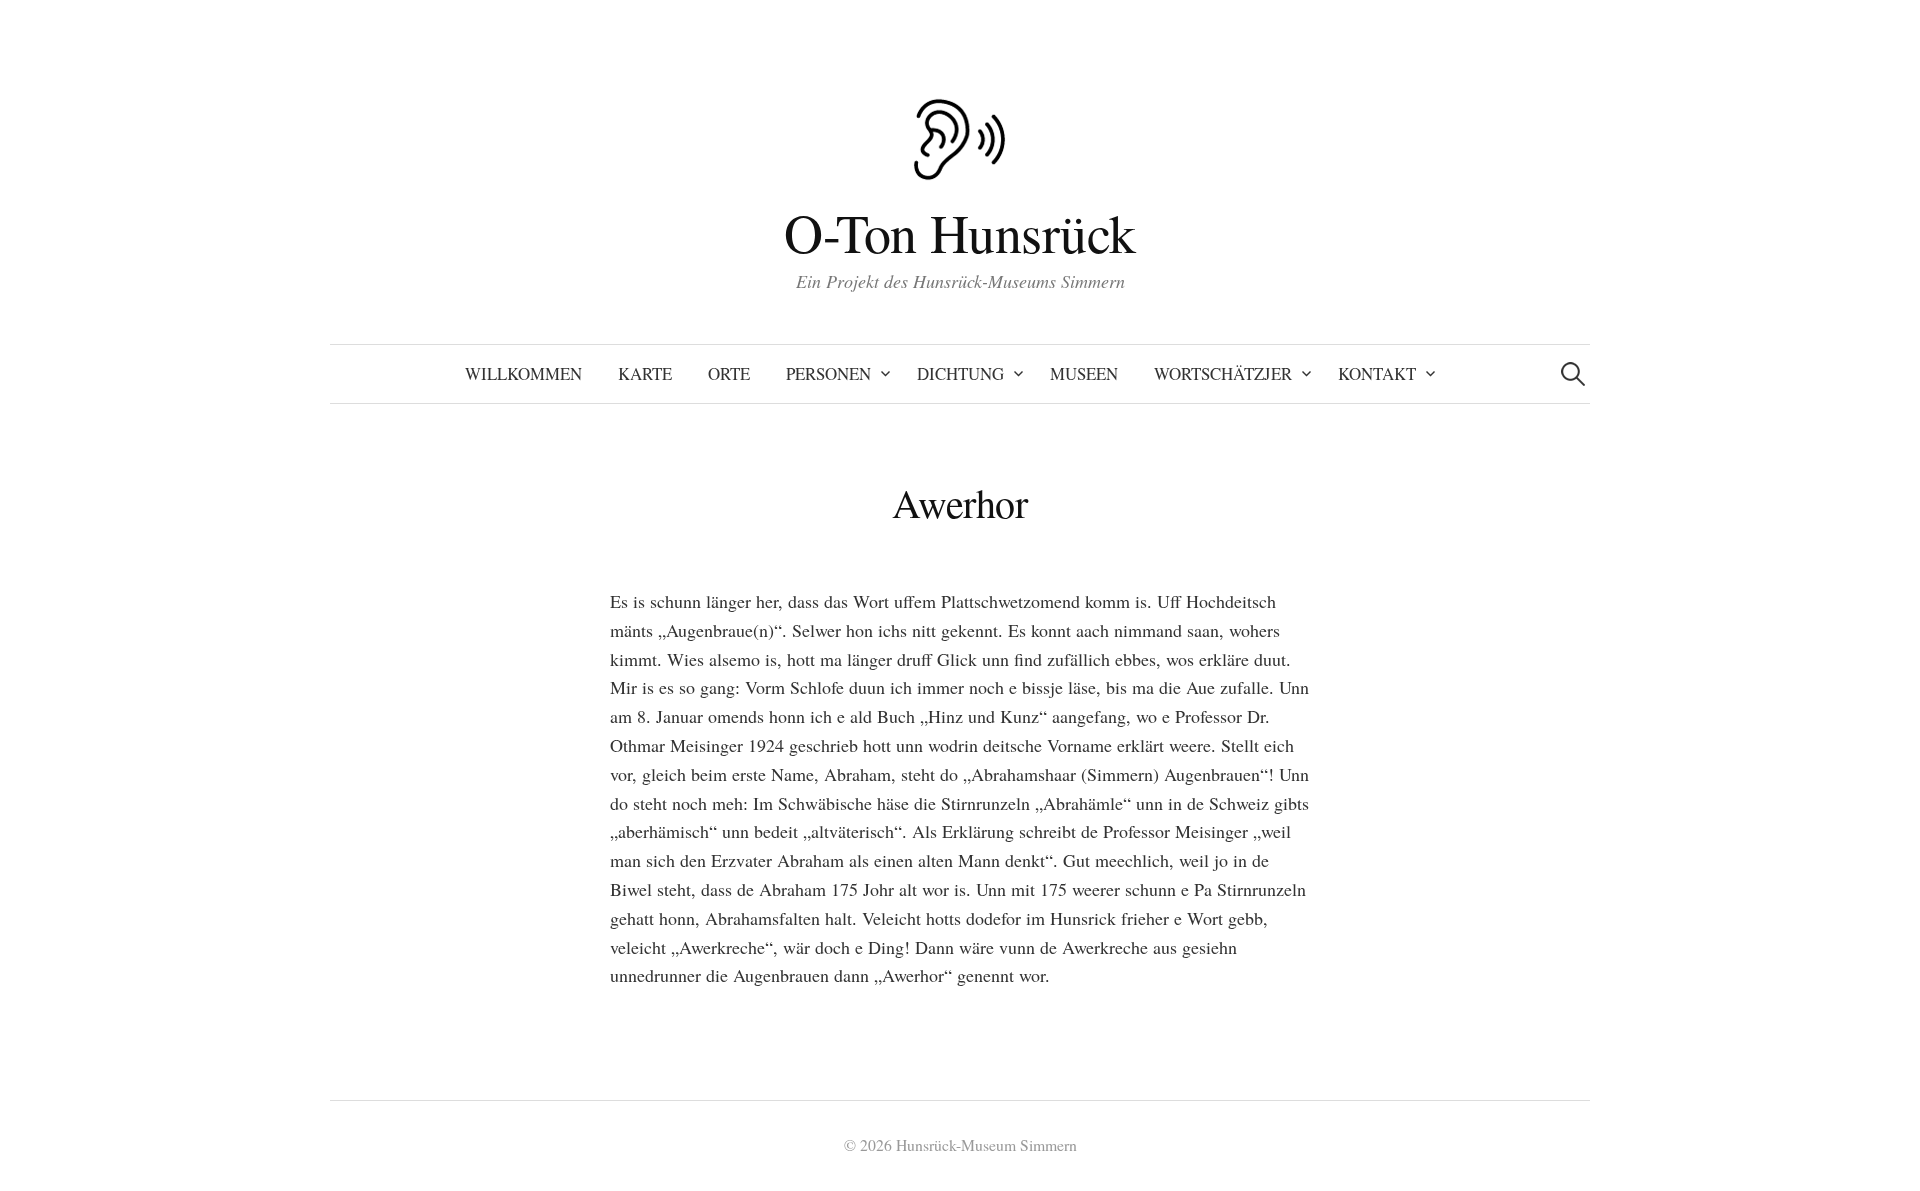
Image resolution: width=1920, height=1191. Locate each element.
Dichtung (960, 373)
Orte (729, 373)
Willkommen (523, 373)
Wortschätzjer (1223, 373)
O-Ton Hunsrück (959, 232)
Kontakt (1377, 373)
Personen (828, 373)
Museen (1084, 373)
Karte (645, 373)
